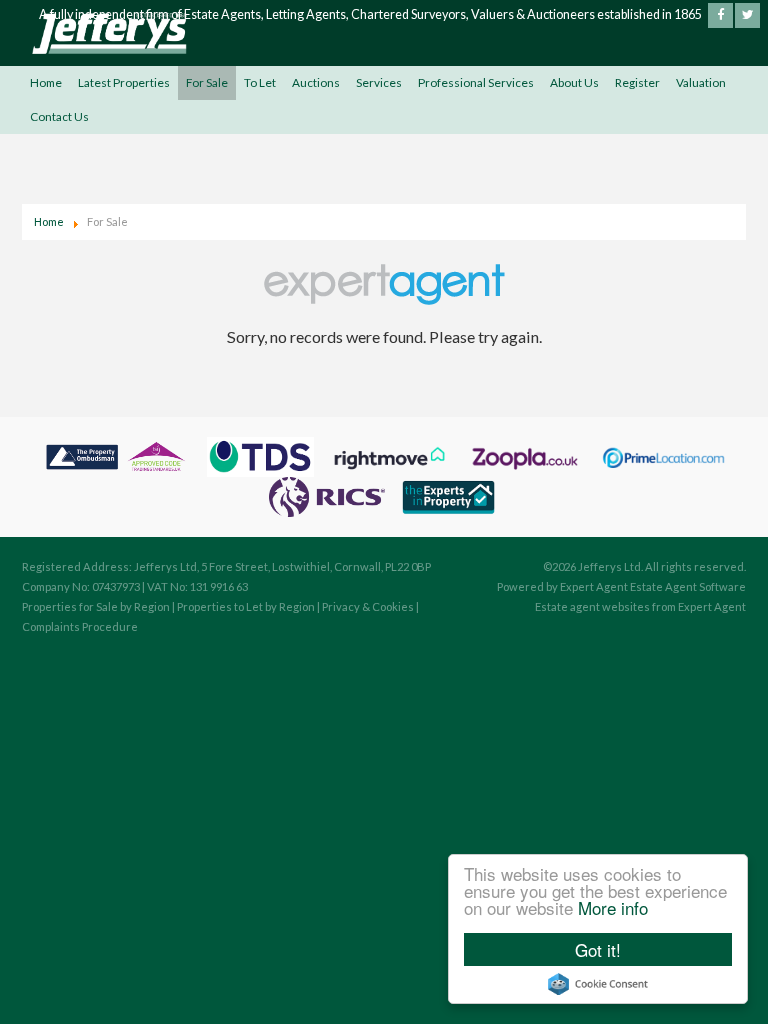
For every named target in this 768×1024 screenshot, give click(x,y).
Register (637, 82)
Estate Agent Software (688, 586)
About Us (574, 82)
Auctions (316, 82)
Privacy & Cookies (368, 606)
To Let (260, 82)
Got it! (598, 949)
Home (46, 82)
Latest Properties (124, 82)
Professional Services (476, 82)
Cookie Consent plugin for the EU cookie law (598, 984)
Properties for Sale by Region (96, 606)
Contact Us (59, 116)
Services (379, 82)
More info (613, 907)
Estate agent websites (592, 606)
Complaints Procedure (80, 626)
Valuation (701, 82)
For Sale (207, 82)
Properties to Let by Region (246, 606)
